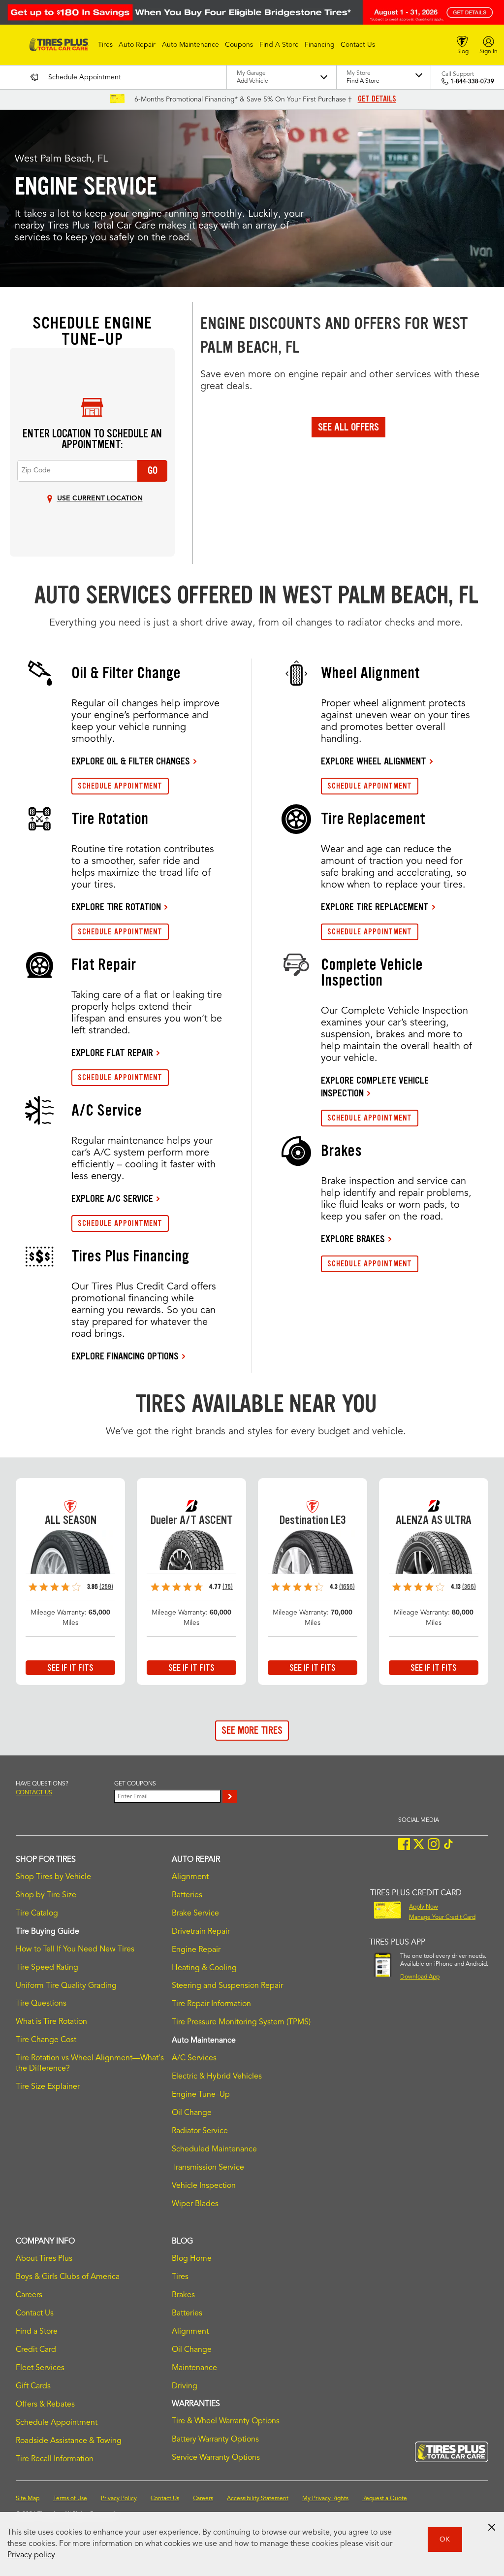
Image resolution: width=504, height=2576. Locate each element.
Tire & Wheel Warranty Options (226, 2421)
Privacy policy (31, 2555)
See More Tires (252, 1730)
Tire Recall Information (55, 2459)
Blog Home (192, 2259)
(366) (469, 1587)
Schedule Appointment (57, 2423)
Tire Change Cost (46, 2040)
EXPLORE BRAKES (353, 1239)
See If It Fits (70, 1668)
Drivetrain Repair (201, 1932)
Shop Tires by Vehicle (53, 1877)
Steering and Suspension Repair (227, 1986)
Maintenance (194, 2368)
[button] (105, 45)
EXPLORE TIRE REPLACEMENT (375, 907)
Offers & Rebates (45, 2405)
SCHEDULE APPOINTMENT (120, 786)
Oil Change (192, 2113)
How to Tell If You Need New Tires (75, 1949)
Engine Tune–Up (201, 2095)
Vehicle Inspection (204, 2186)
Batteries (187, 1895)
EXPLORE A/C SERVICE (112, 1198)
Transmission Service (208, 2168)
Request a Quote (385, 2499)
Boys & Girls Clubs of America (68, 2277)
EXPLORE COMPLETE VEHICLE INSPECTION (375, 1087)
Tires (180, 2277)
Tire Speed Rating (47, 1968)
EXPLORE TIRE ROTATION (116, 907)
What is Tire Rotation (51, 2022)
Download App (420, 1977)
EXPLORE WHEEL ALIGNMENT (374, 761)
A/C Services (194, 2058)
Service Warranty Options (216, 2458)
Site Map (28, 2499)
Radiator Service (200, 2131)
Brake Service (195, 1914)
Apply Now (424, 1907)
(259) (106, 1587)
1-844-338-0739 (472, 82)
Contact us (34, 1793)
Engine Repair (196, 1950)
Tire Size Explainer (48, 2087)
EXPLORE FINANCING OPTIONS (125, 1356)
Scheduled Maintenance (214, 2149)
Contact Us (35, 2313)
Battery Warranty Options (215, 2440)
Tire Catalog (37, 1914)
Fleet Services (40, 2368)
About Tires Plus (44, 2259)
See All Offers (348, 427)
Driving (185, 2386)
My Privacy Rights (325, 2499)
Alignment (190, 1877)
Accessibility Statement (258, 2499)
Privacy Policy (119, 2499)
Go (153, 470)
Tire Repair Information (211, 2004)
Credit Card (36, 2350)
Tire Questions (41, 2004)
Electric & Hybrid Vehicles (217, 2077)
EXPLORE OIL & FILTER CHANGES (131, 761)
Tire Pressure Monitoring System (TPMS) (241, 2022)
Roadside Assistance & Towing (69, 2441)
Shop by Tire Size (46, 1895)
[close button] (492, 2527)
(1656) (347, 1587)
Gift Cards (33, 2386)
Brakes (183, 2295)
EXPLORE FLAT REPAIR (112, 1053)
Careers (29, 2295)
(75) (228, 1587)
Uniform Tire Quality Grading (66, 1986)
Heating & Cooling (204, 1968)
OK (445, 2540)
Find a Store (37, 2332)
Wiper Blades (195, 2204)
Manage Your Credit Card (442, 1917)
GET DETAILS (377, 99)
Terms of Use (70, 2499)
